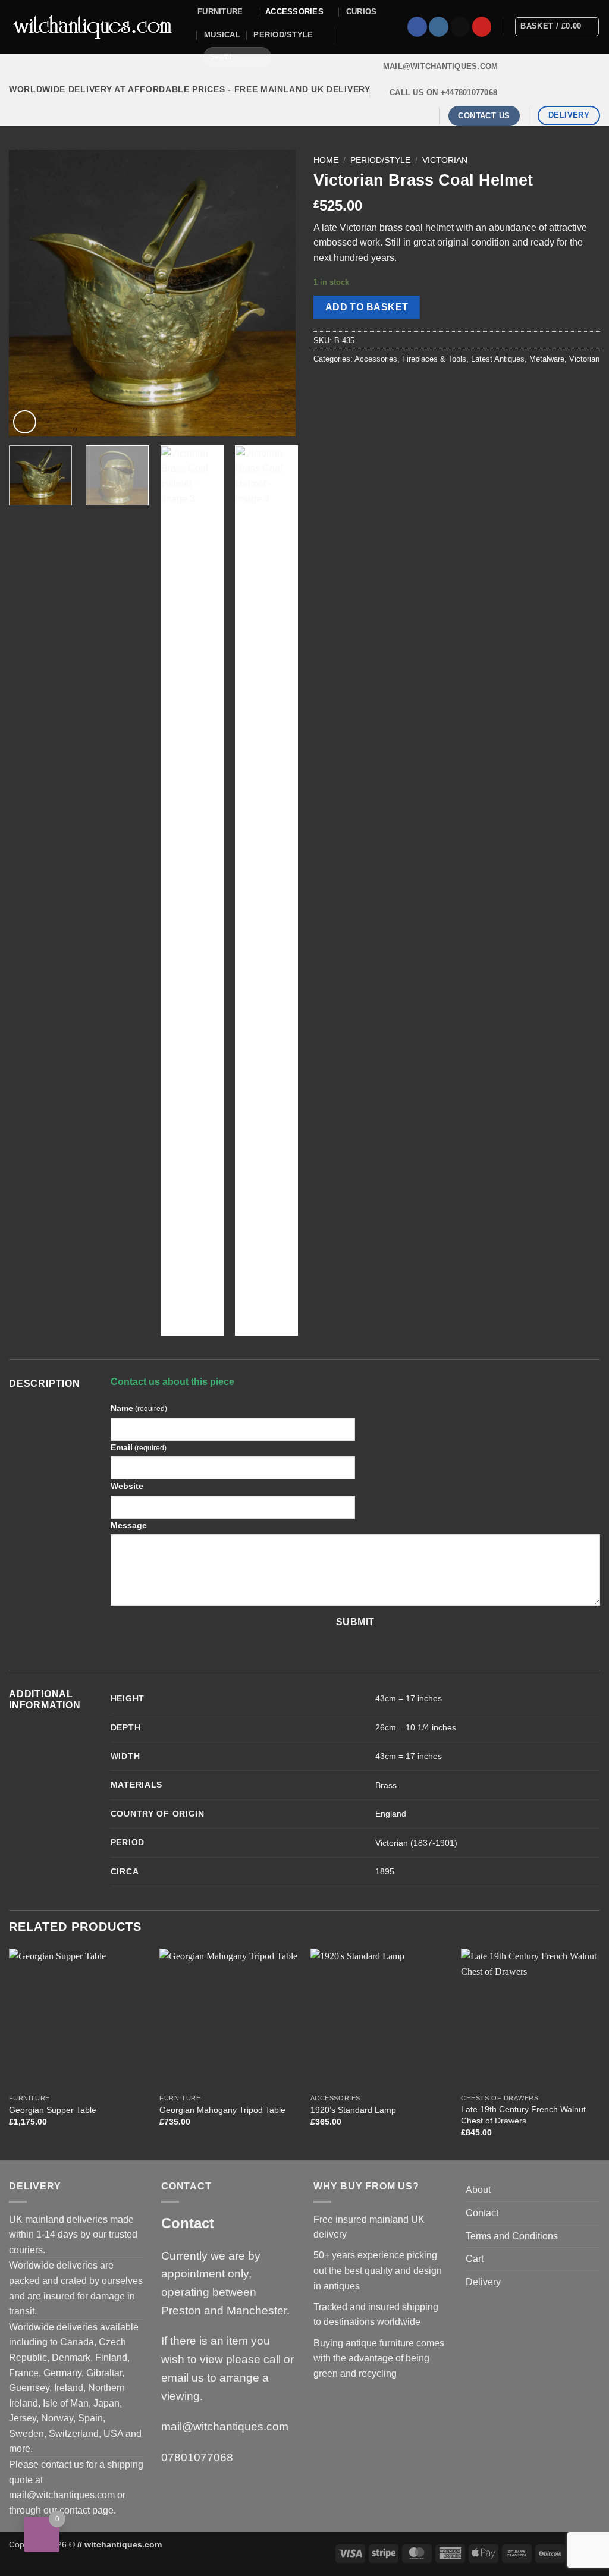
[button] (25, 422)
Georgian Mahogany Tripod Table (222, 2110)
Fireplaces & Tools (434, 359)
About (478, 2190)
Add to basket (367, 307)
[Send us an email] (460, 27)
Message (129, 1525)
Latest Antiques (498, 359)
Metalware (547, 359)
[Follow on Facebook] (417, 27)
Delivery (483, 2282)
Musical (222, 35)
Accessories (294, 12)
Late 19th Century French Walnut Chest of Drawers (523, 2115)
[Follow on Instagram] (439, 27)
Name (139, 1408)
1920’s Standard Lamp (353, 2110)
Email (139, 1447)
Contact (482, 2213)
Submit (355, 1622)
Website (127, 1486)
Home (326, 160)
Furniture (220, 12)
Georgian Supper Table (53, 2110)
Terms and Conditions (512, 2236)
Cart (475, 2259)
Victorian (445, 160)
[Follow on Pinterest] (482, 27)
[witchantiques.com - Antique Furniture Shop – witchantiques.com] (94, 27)
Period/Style (283, 35)
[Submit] (260, 56)
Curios (362, 12)
